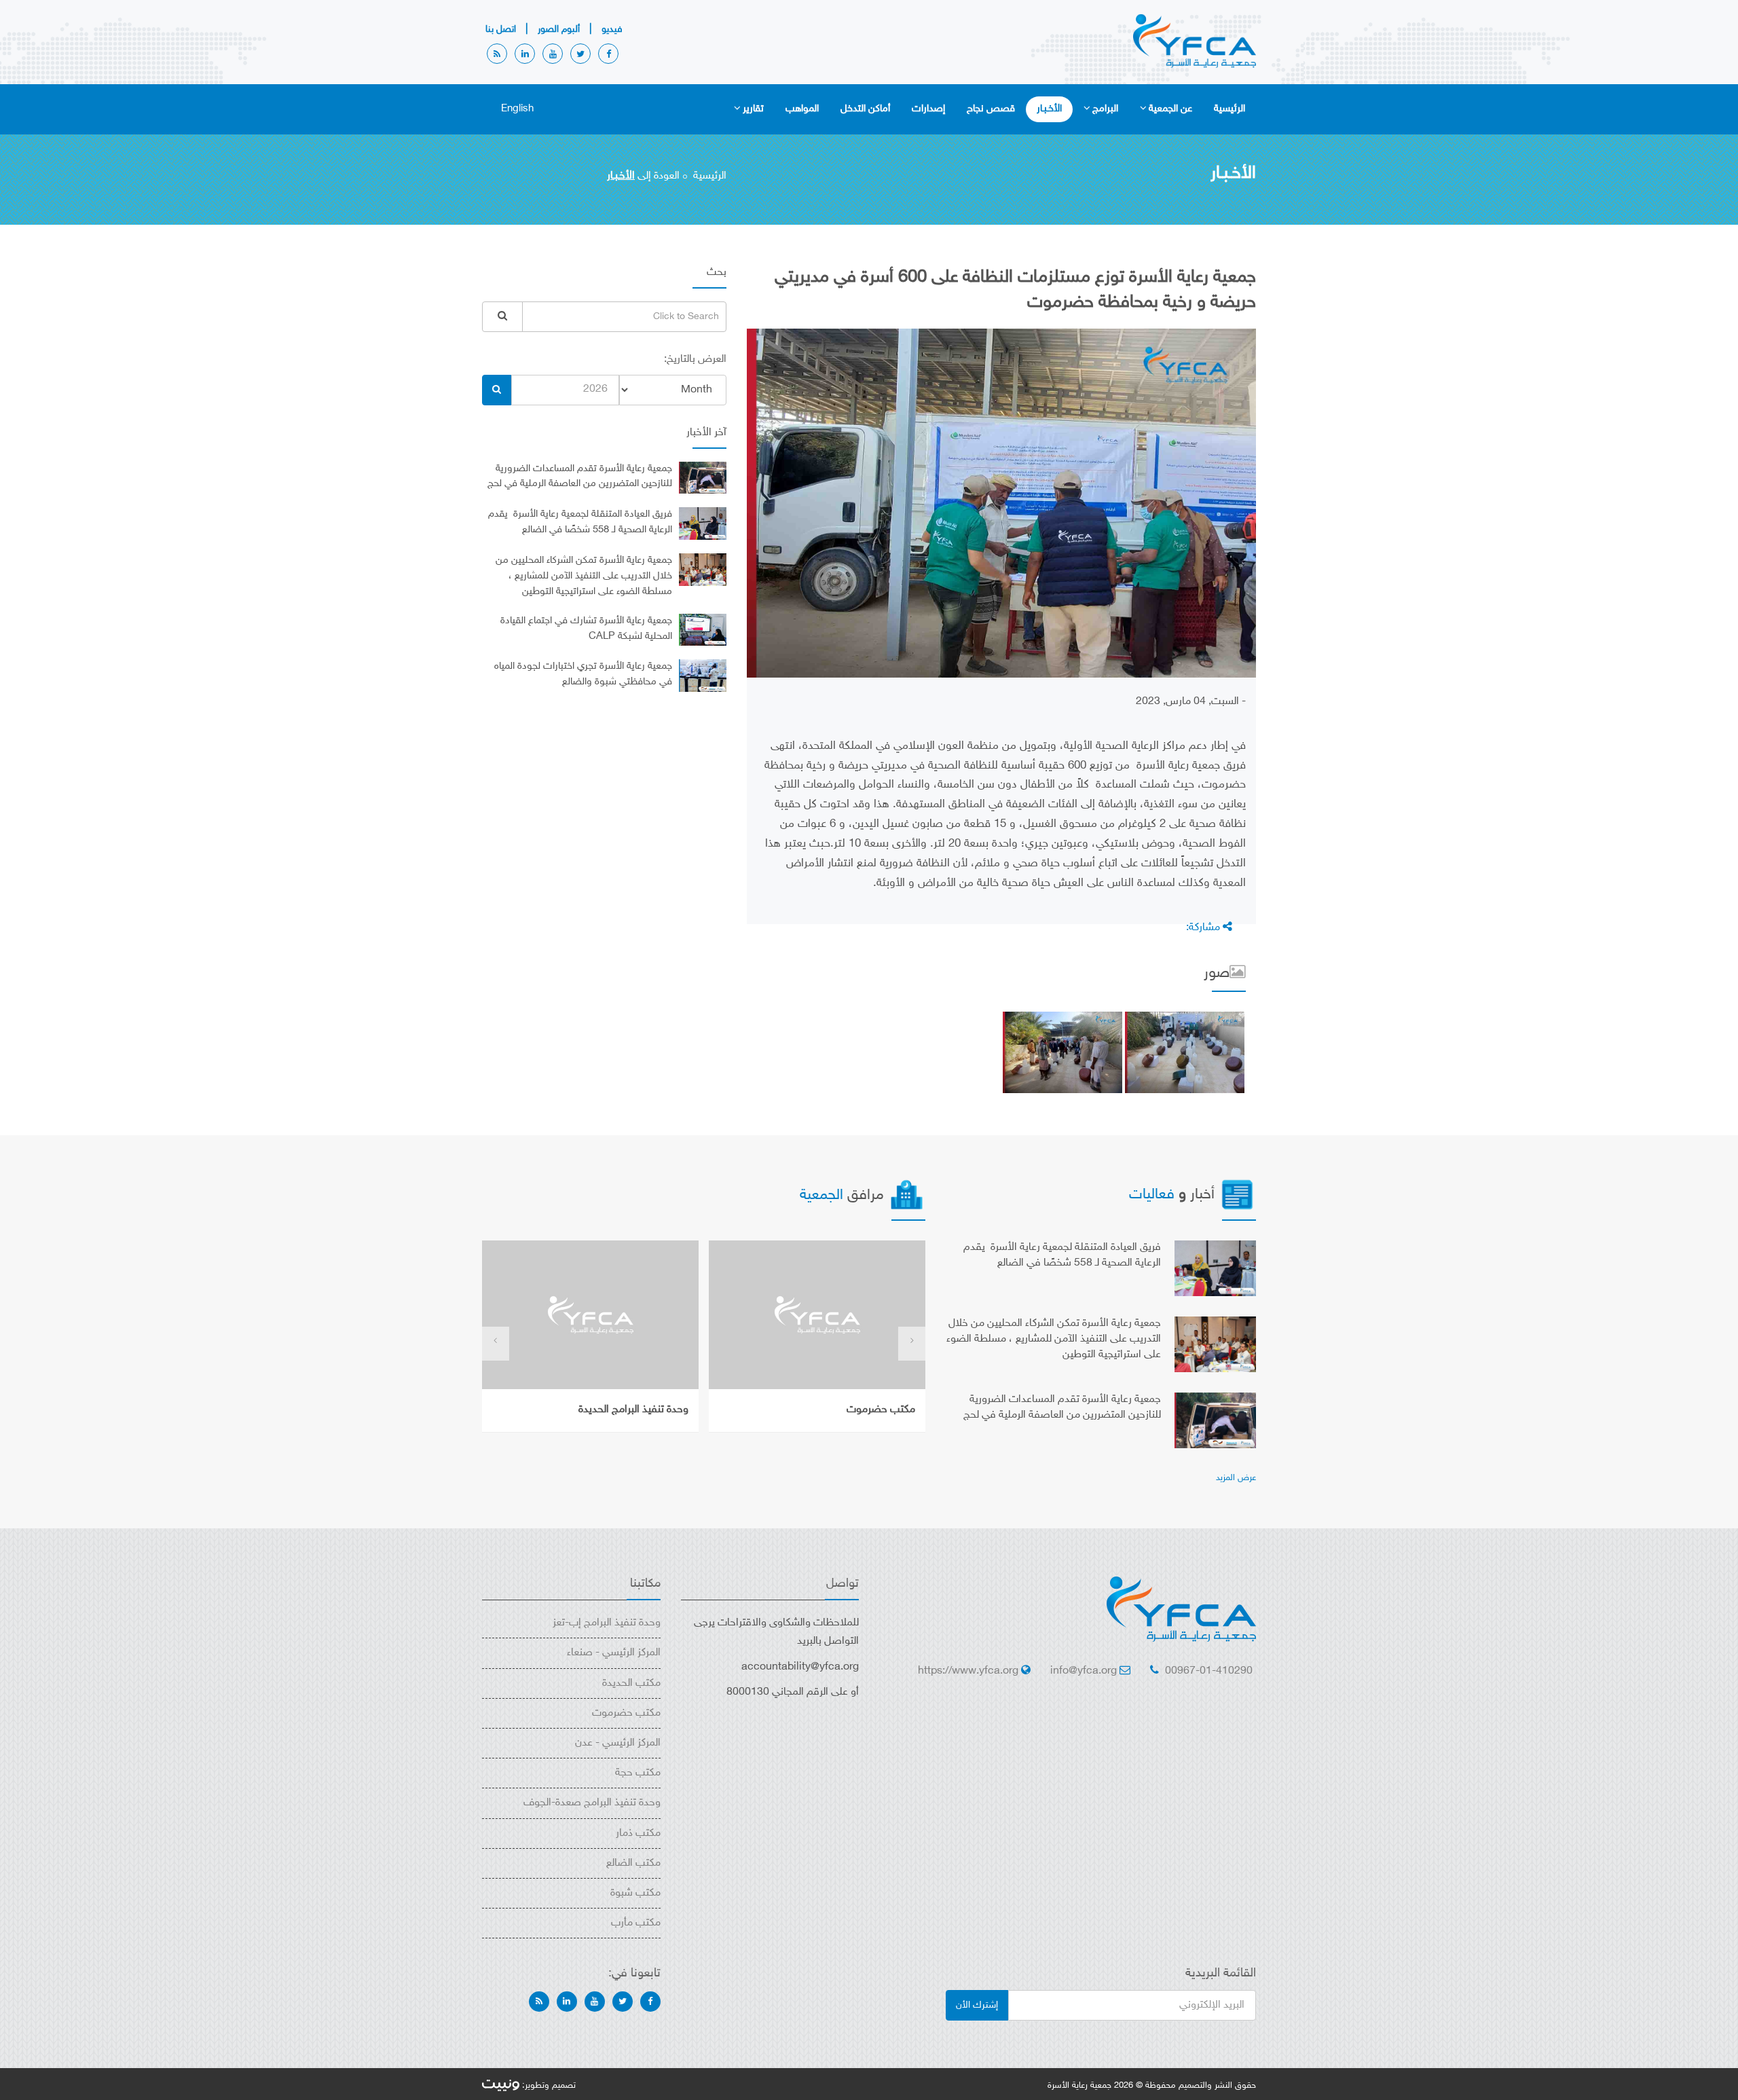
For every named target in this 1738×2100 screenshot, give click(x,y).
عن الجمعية (1170, 109)
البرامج (1105, 109)
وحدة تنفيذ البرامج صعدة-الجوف (592, 1803)
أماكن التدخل (865, 109)
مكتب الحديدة (631, 1683)
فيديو (612, 30)
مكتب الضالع (633, 1863)
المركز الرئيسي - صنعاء (614, 1653)
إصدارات (928, 109)
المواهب (802, 109)
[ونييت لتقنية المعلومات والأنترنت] (501, 2086)
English (517, 109)
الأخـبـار (1049, 109)
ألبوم (559, 30)
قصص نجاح (991, 109)
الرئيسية (1229, 109)
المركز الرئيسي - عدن (618, 1743)
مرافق (844, 1196)
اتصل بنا (501, 30)
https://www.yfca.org (968, 1671)
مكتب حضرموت (881, 1410)
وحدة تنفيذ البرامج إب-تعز (607, 1623)
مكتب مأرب (636, 1923)
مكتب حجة (638, 1773)
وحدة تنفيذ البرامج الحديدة (633, 1410)
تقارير (753, 109)
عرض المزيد (1236, 1478)
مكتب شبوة (635, 1893)
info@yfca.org (1084, 1671)
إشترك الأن (977, 2005)
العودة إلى (643, 176)
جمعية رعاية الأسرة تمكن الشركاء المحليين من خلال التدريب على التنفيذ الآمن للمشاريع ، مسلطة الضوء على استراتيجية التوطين (584, 576)
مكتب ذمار (638, 1834)
